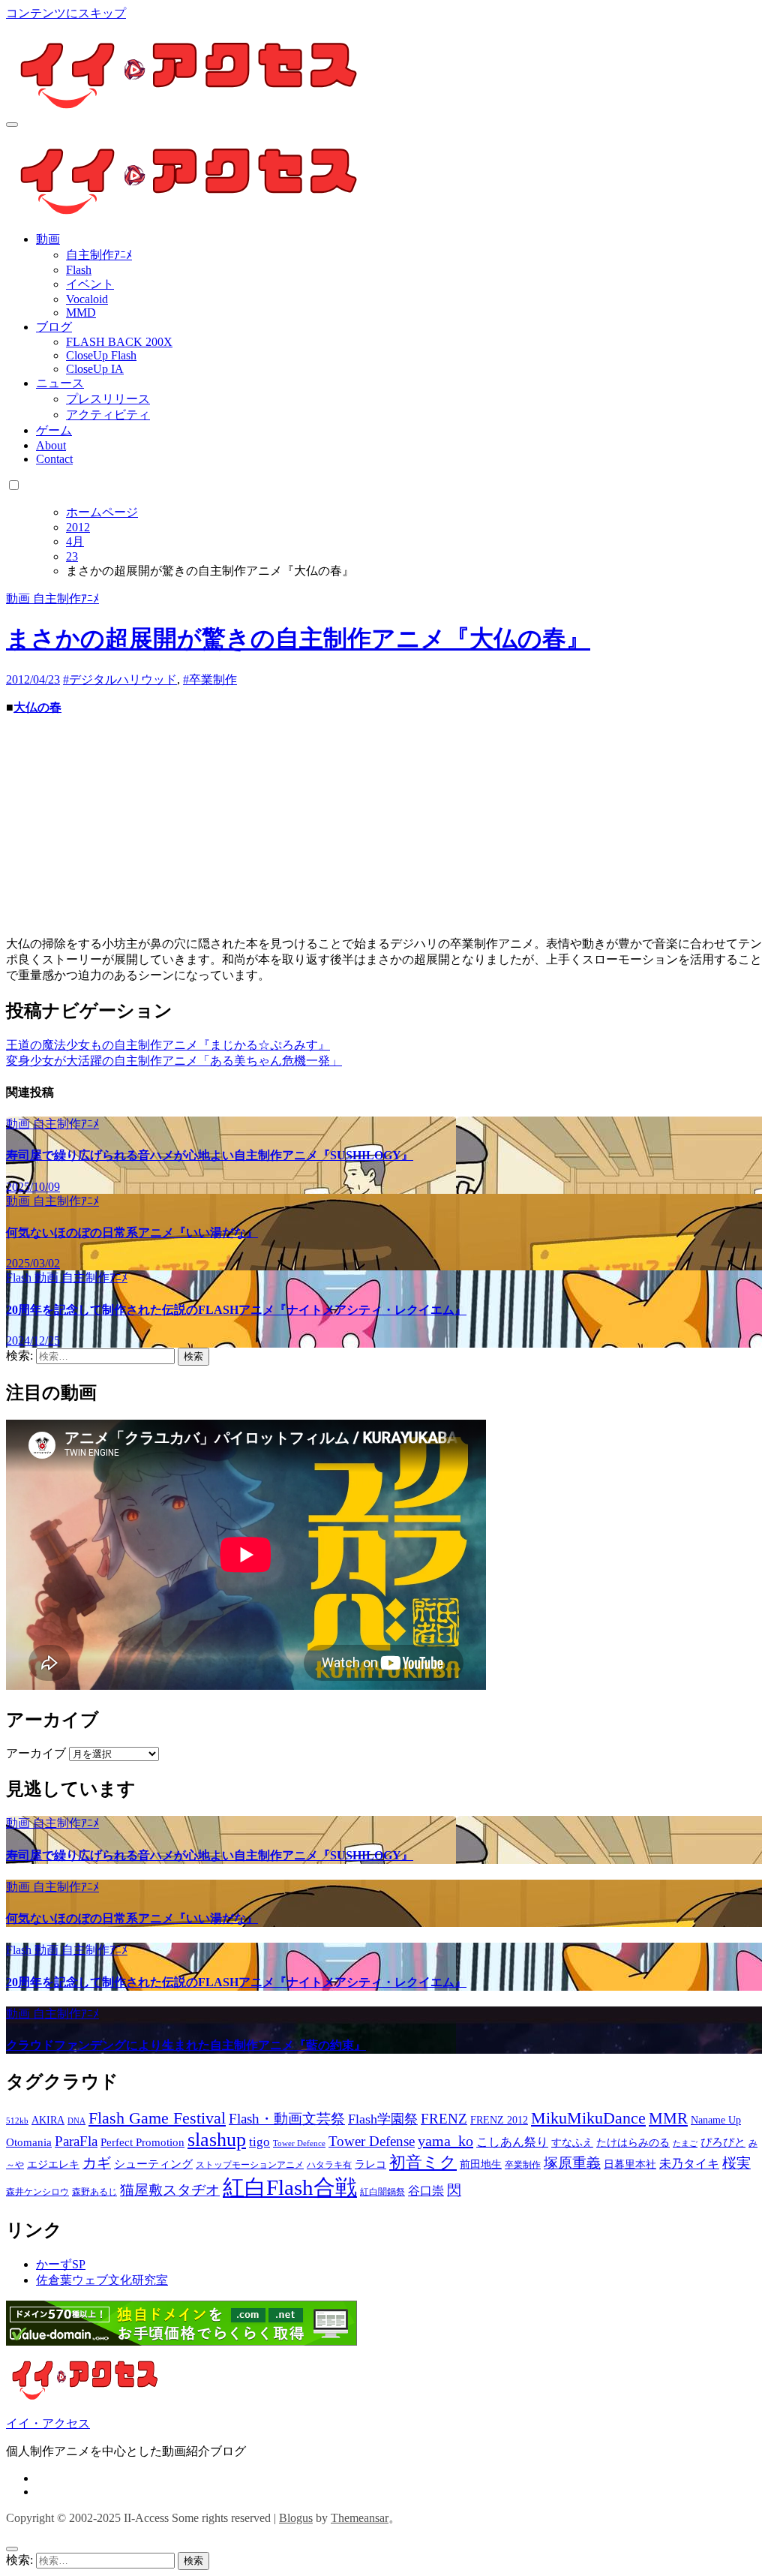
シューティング (153, 2164)
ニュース (60, 383)
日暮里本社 (630, 2164)
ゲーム (54, 430)
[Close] (12, 2549)
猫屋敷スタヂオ (170, 2190)
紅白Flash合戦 (290, 2187)
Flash (79, 270)
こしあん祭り (512, 2142)
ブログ (54, 327)
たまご (685, 2143)
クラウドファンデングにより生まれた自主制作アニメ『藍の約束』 (186, 2045)
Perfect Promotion (142, 2142)
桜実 (736, 2163)
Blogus (296, 2518)
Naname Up (716, 2120)
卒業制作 (523, 2165)
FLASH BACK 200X (119, 342)
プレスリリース (108, 399)
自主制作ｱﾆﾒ (99, 255)
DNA (76, 2121)
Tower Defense (372, 2141)
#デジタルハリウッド (120, 679)
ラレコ (370, 2164)
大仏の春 (37, 707)
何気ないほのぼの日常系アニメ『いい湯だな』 (132, 1232)
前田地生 (481, 2164)
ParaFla (76, 2141)
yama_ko (445, 2141)
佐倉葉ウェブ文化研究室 (102, 2280)
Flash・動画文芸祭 (287, 2119)
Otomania (29, 2142)
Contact (54, 459)
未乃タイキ (689, 2164)
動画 (48, 239)
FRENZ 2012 (499, 2120)
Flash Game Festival (157, 2118)
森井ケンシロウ (37, 2192)
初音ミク (423, 2163)
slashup (217, 2140)
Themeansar (360, 2518)
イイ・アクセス (48, 2423)
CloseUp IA (95, 369)
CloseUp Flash (101, 355)
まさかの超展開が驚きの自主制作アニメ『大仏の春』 (298, 639)
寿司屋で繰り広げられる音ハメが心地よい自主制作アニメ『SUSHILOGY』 (210, 1155)
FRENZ (444, 2119)
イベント (90, 284)
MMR (668, 2118)
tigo (259, 2142)
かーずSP (61, 2264)
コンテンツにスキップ (66, 13)
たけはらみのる (633, 2143)
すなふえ (572, 2143)
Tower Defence (299, 2143)
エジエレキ (53, 2164)
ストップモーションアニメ (250, 2165)
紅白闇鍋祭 (382, 2192)
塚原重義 (572, 2163)
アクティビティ (108, 415)
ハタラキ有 (329, 2165)
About (51, 445)
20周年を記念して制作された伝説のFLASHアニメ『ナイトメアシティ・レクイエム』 (236, 1310)
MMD (81, 313)
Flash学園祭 (383, 2119)
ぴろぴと (723, 2142)
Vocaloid (87, 299)
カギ (97, 2163)
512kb (17, 2121)
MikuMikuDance (588, 2118)
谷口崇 (426, 2191)
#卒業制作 (210, 679)
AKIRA (48, 2120)
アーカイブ (36, 1753)
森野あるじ (94, 2192)
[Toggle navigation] (12, 125)
